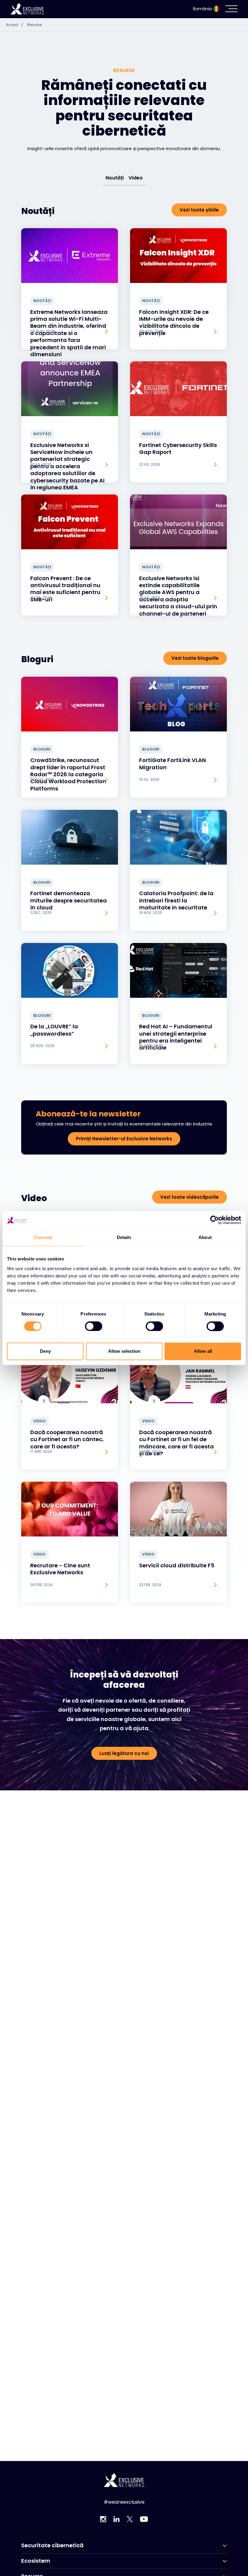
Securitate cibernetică (52, 2545)
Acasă (15, 25)
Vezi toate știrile (199, 210)
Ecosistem (36, 2561)
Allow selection (124, 1351)
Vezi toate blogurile (195, 658)
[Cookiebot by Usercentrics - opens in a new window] (215, 1220)
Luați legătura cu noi (124, 1753)
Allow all (203, 1351)
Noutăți (115, 178)
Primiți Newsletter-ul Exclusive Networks (124, 1139)
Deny (45, 1351)
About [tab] (205, 1237)
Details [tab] (124, 1237)
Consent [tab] (43, 1237)
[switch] (94, 1326)
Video (136, 178)
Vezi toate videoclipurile (189, 1197)
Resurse (34, 25)
